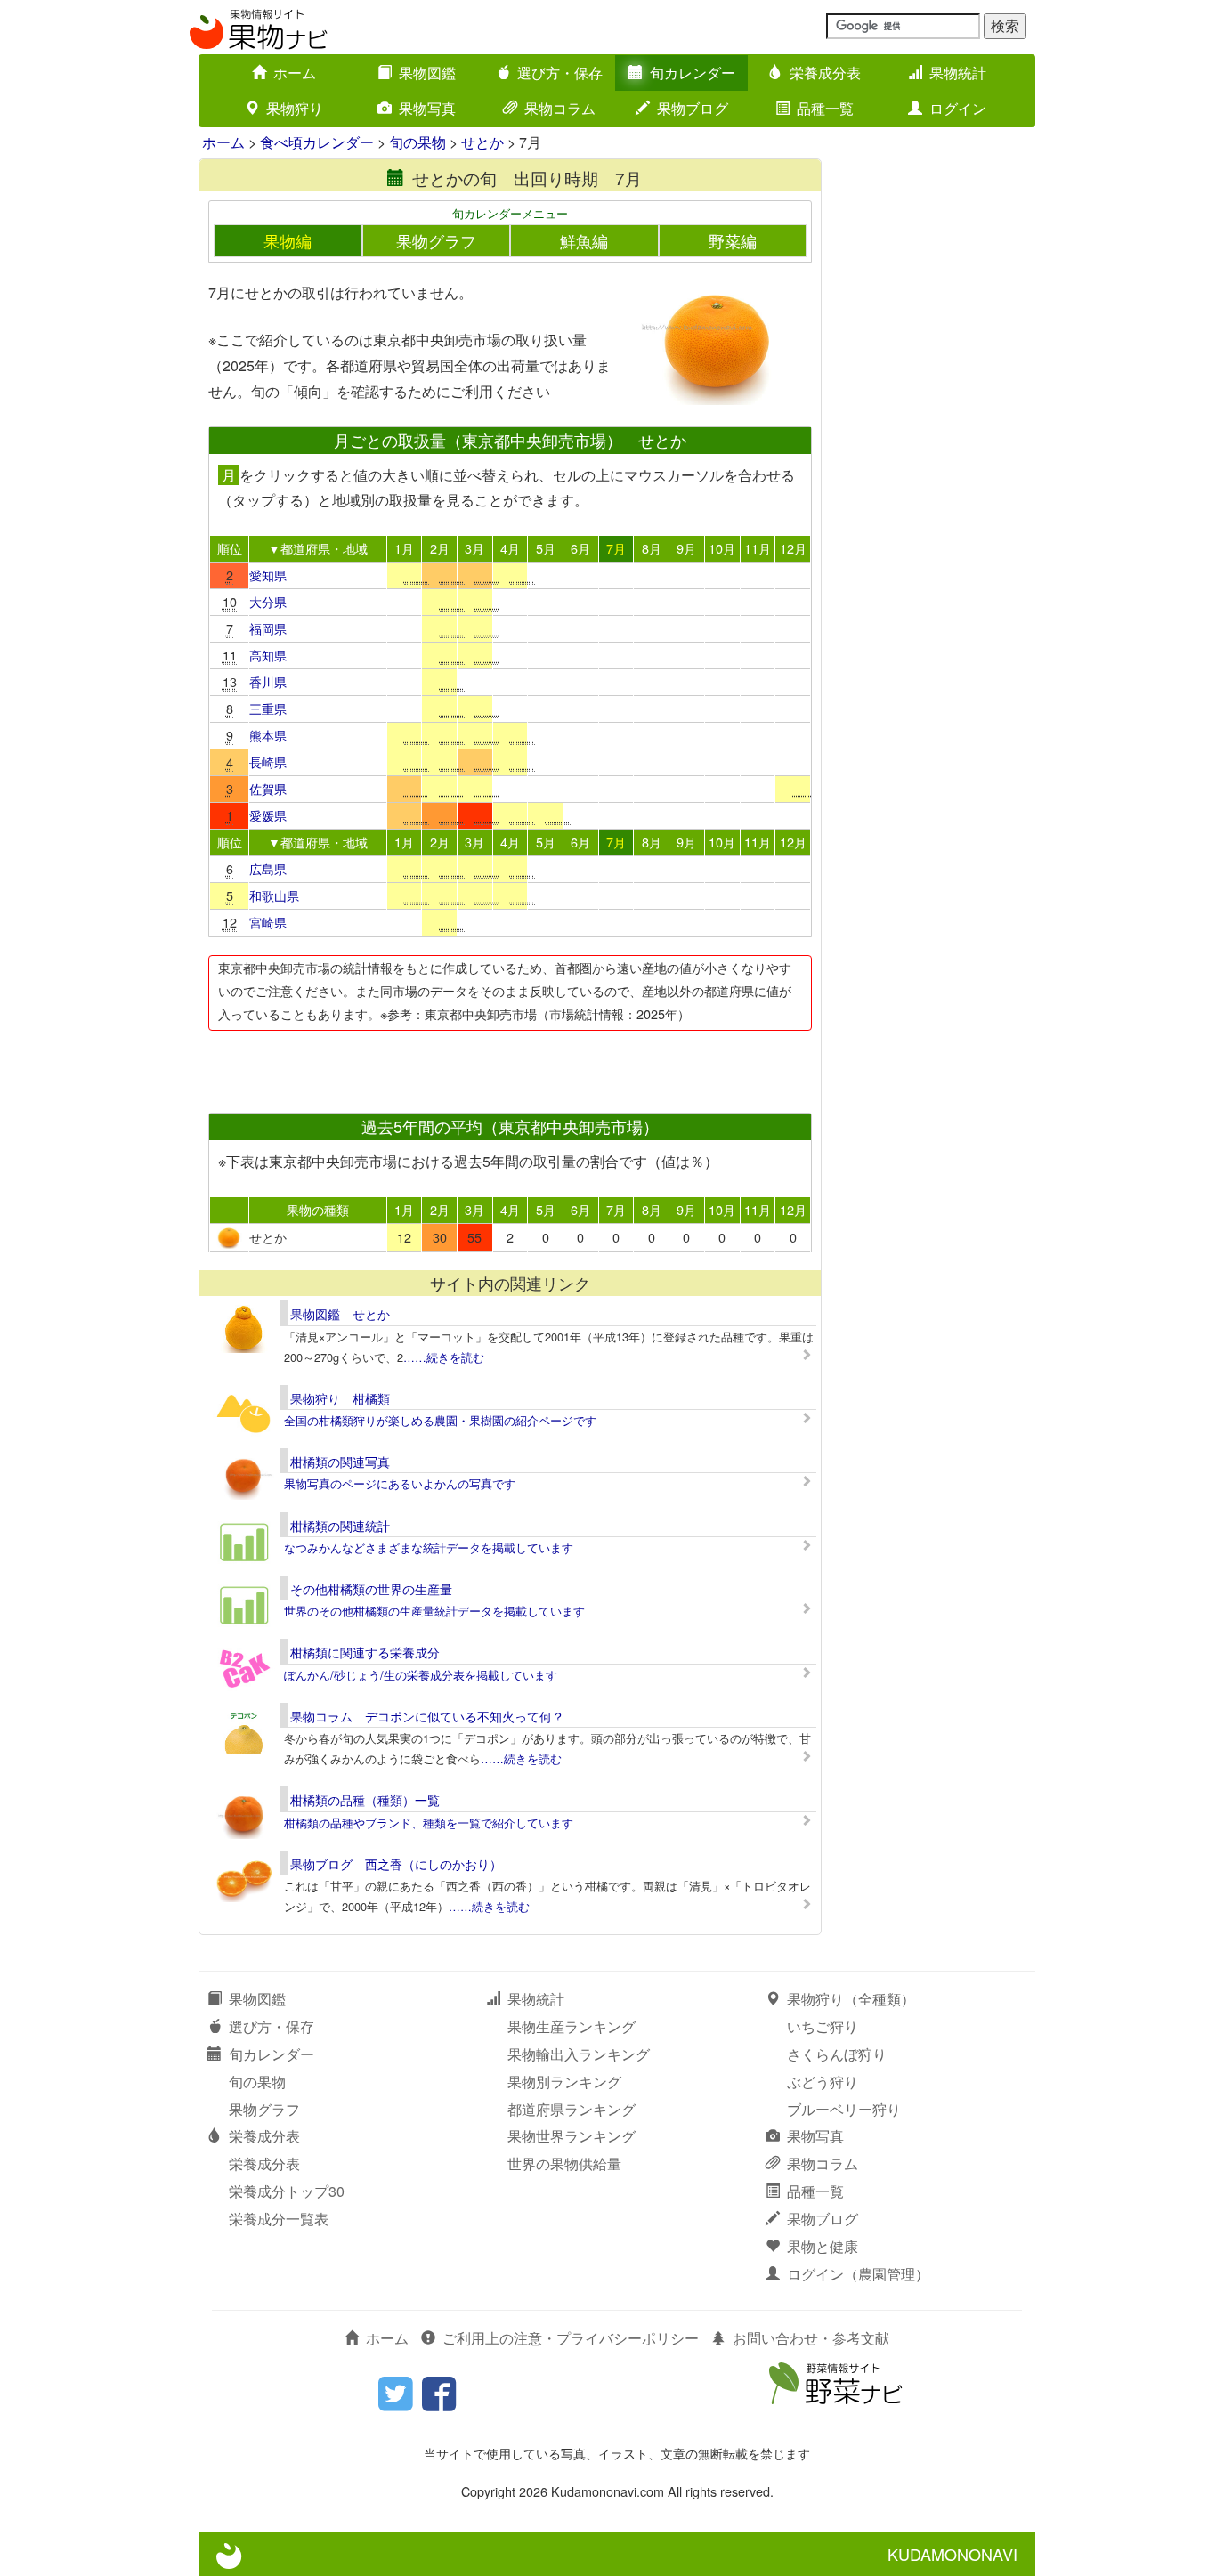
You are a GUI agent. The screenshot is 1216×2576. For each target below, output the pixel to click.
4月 (510, 548)
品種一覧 (825, 108)
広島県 (268, 868)
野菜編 (733, 241)
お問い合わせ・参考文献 (811, 2338)
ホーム (295, 73)
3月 (474, 548)
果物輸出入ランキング (579, 2054)
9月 (686, 548)
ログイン (958, 108)
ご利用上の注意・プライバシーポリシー (571, 2338)
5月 (546, 548)
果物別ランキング (564, 2082)
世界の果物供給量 (564, 2163)
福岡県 (268, 628)
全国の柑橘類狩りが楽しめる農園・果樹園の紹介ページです (440, 1420)
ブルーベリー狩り (844, 2109)
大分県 (268, 601)
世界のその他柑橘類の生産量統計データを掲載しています (434, 1611)
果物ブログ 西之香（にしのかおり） (396, 1864)
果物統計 (958, 73)
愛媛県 (268, 815)
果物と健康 (823, 2246)
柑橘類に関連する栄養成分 (365, 1652)
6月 (580, 548)
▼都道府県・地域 (318, 548)
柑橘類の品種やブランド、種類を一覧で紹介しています (429, 1823)
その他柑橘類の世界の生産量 (371, 1589)
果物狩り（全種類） (851, 1999)
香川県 (268, 681)
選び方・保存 (560, 73)
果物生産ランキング (572, 2026)
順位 (230, 548)
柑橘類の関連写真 (340, 1462)
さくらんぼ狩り (837, 2054)
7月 (616, 548)
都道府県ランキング (572, 2109)
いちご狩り (823, 2026)
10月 (722, 548)
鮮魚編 (584, 241)
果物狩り (295, 108)
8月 (652, 548)
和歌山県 (274, 895)
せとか (482, 142)
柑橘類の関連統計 (340, 1526)
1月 (404, 548)
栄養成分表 (825, 73)
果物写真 (427, 108)
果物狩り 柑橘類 (340, 1398)
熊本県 (268, 735)
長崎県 (268, 761)
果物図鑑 (427, 73)
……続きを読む (444, 1357)
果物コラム (560, 108)
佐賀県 (268, 788)
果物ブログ (693, 108)
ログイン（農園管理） (858, 2274)
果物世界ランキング (572, 2136)
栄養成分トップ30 (287, 2191)
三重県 (268, 708)
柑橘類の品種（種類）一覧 (365, 1800)
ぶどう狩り (823, 2082)
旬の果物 (417, 142)
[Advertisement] (509, 1066)
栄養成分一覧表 (279, 2219)
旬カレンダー (693, 73)
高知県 (268, 655)
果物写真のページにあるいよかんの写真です (400, 1483)
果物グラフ (436, 241)
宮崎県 (268, 922)
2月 (440, 548)
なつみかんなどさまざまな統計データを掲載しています (429, 1547)
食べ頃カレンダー (317, 142)
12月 (793, 548)
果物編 (288, 241)
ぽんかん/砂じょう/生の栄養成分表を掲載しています (421, 1675)
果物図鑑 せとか (340, 1314)
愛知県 (268, 575)
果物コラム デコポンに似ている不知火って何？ (427, 1716)
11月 (758, 548)
